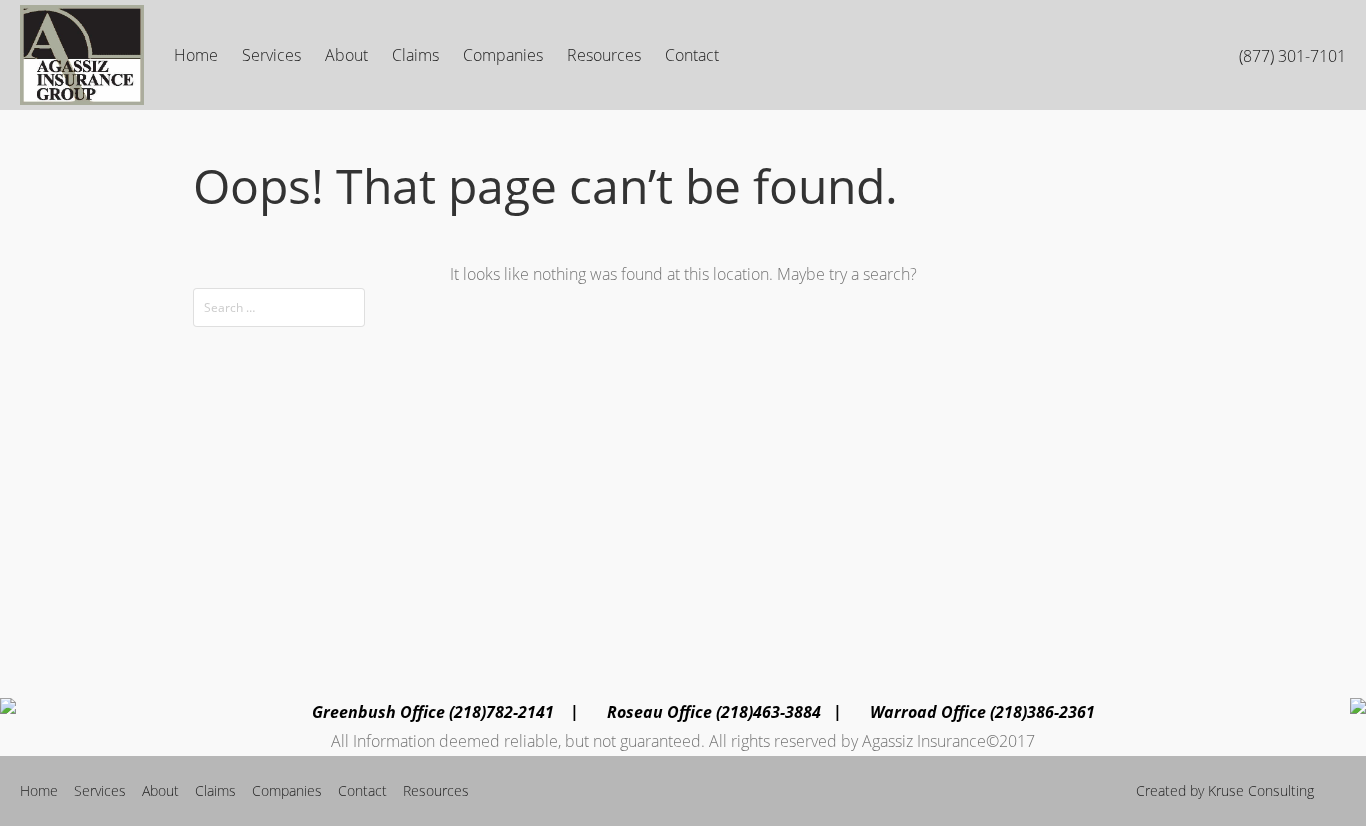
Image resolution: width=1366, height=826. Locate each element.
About (346, 55)
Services (271, 55)
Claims (415, 55)
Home (196, 55)
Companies (503, 55)
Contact (692, 55)
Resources (604, 55)
